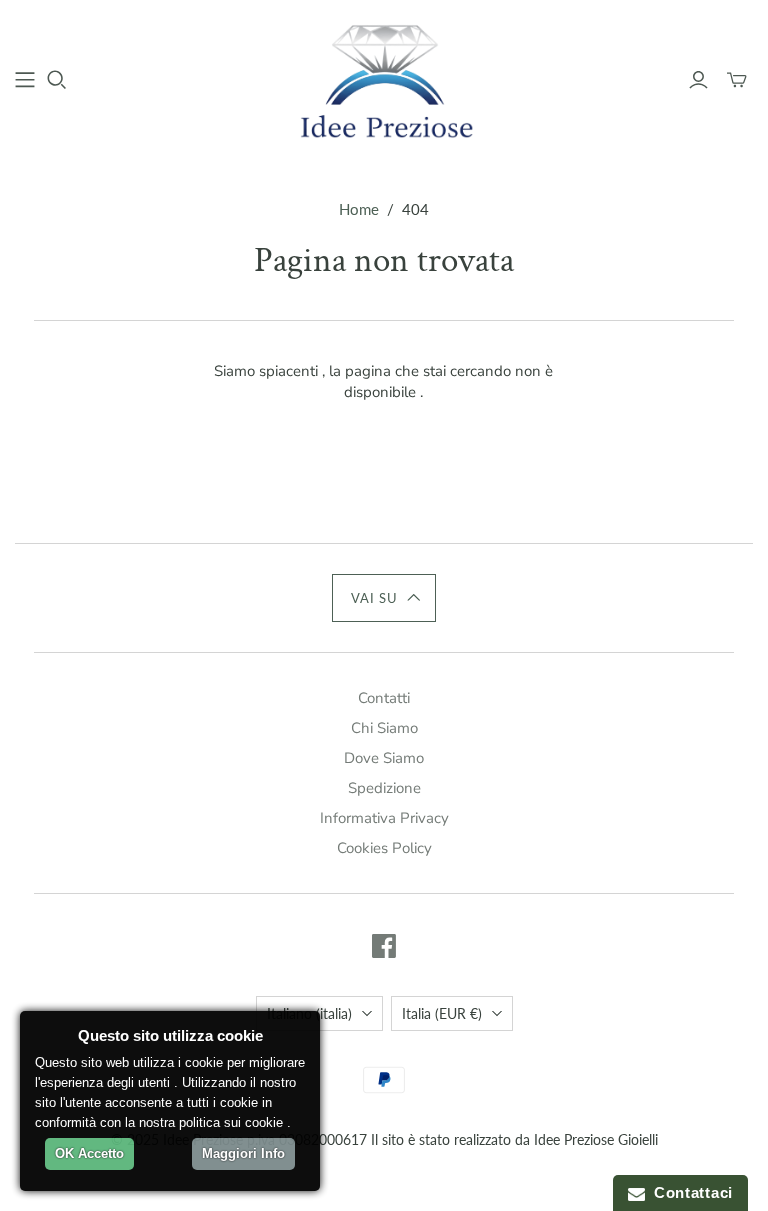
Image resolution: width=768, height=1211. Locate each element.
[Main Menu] (25, 80)
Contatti (384, 698)
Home (359, 209)
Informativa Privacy (384, 818)
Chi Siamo (384, 728)
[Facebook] (384, 946)
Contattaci (689, 1192)
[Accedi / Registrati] (698, 80)
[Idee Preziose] (384, 79)
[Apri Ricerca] (57, 80)
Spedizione (384, 788)
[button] (384, 598)
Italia (442, 1013)
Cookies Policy (384, 848)
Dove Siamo (384, 758)
